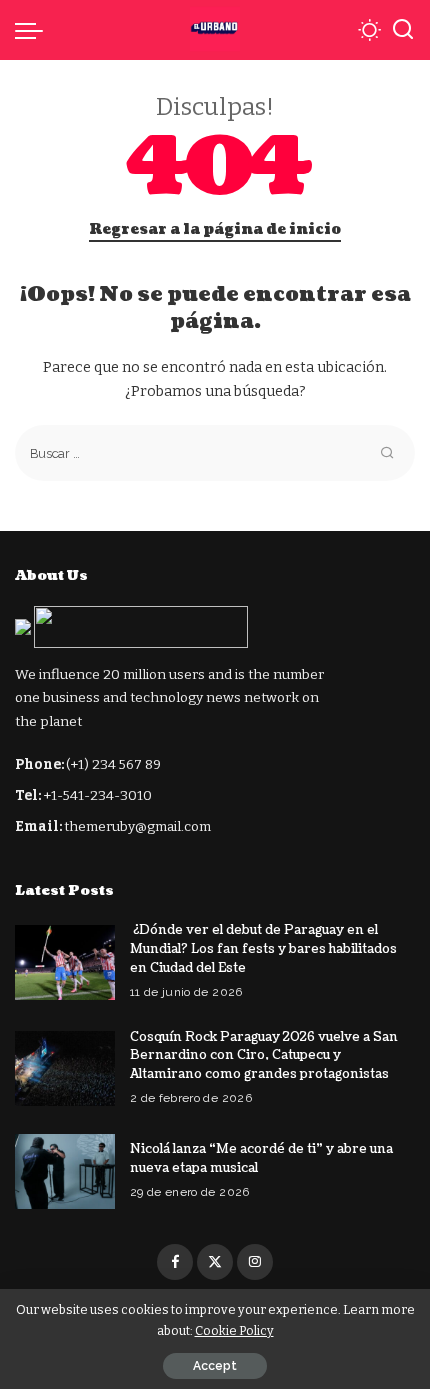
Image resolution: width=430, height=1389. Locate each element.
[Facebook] (175, 1262)
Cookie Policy (234, 1330)
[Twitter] (215, 1262)
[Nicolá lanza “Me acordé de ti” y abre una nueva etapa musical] (65, 1171)
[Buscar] (403, 30)
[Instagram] (255, 1262)
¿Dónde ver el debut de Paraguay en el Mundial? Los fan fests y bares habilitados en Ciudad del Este (263, 948)
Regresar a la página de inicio (215, 229)
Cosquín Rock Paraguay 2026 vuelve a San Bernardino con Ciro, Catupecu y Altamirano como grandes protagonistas (264, 1055)
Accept (215, 1366)
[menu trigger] (34, 30)
